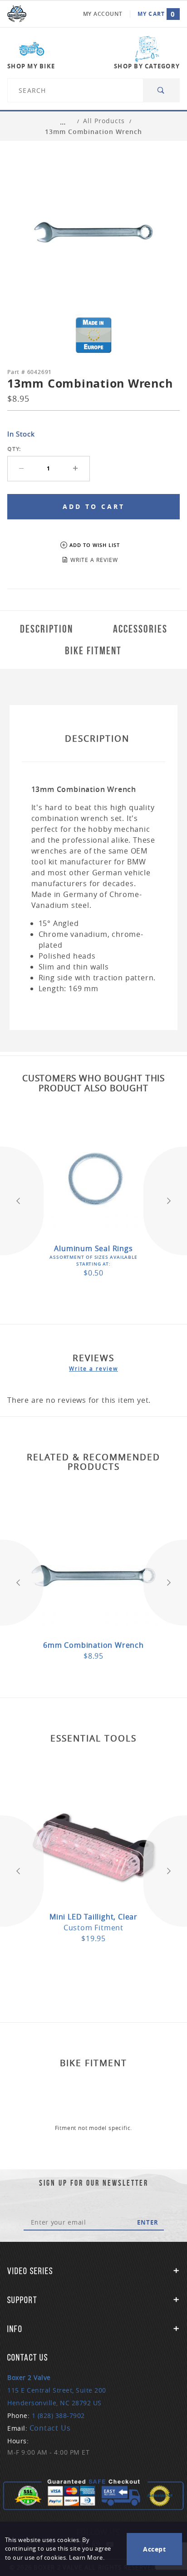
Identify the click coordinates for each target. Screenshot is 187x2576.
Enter (148, 2222)
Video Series (30, 2271)
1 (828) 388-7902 (58, 2415)
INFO (15, 2329)
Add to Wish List (95, 545)
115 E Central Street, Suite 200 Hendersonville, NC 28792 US (57, 2390)
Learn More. (87, 2558)
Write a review (93, 1368)
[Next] (165, 1201)
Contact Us (50, 2428)
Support (22, 2300)
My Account (103, 14)
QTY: (14, 449)
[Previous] (22, 1201)
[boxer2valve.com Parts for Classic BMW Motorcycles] (17, 14)
